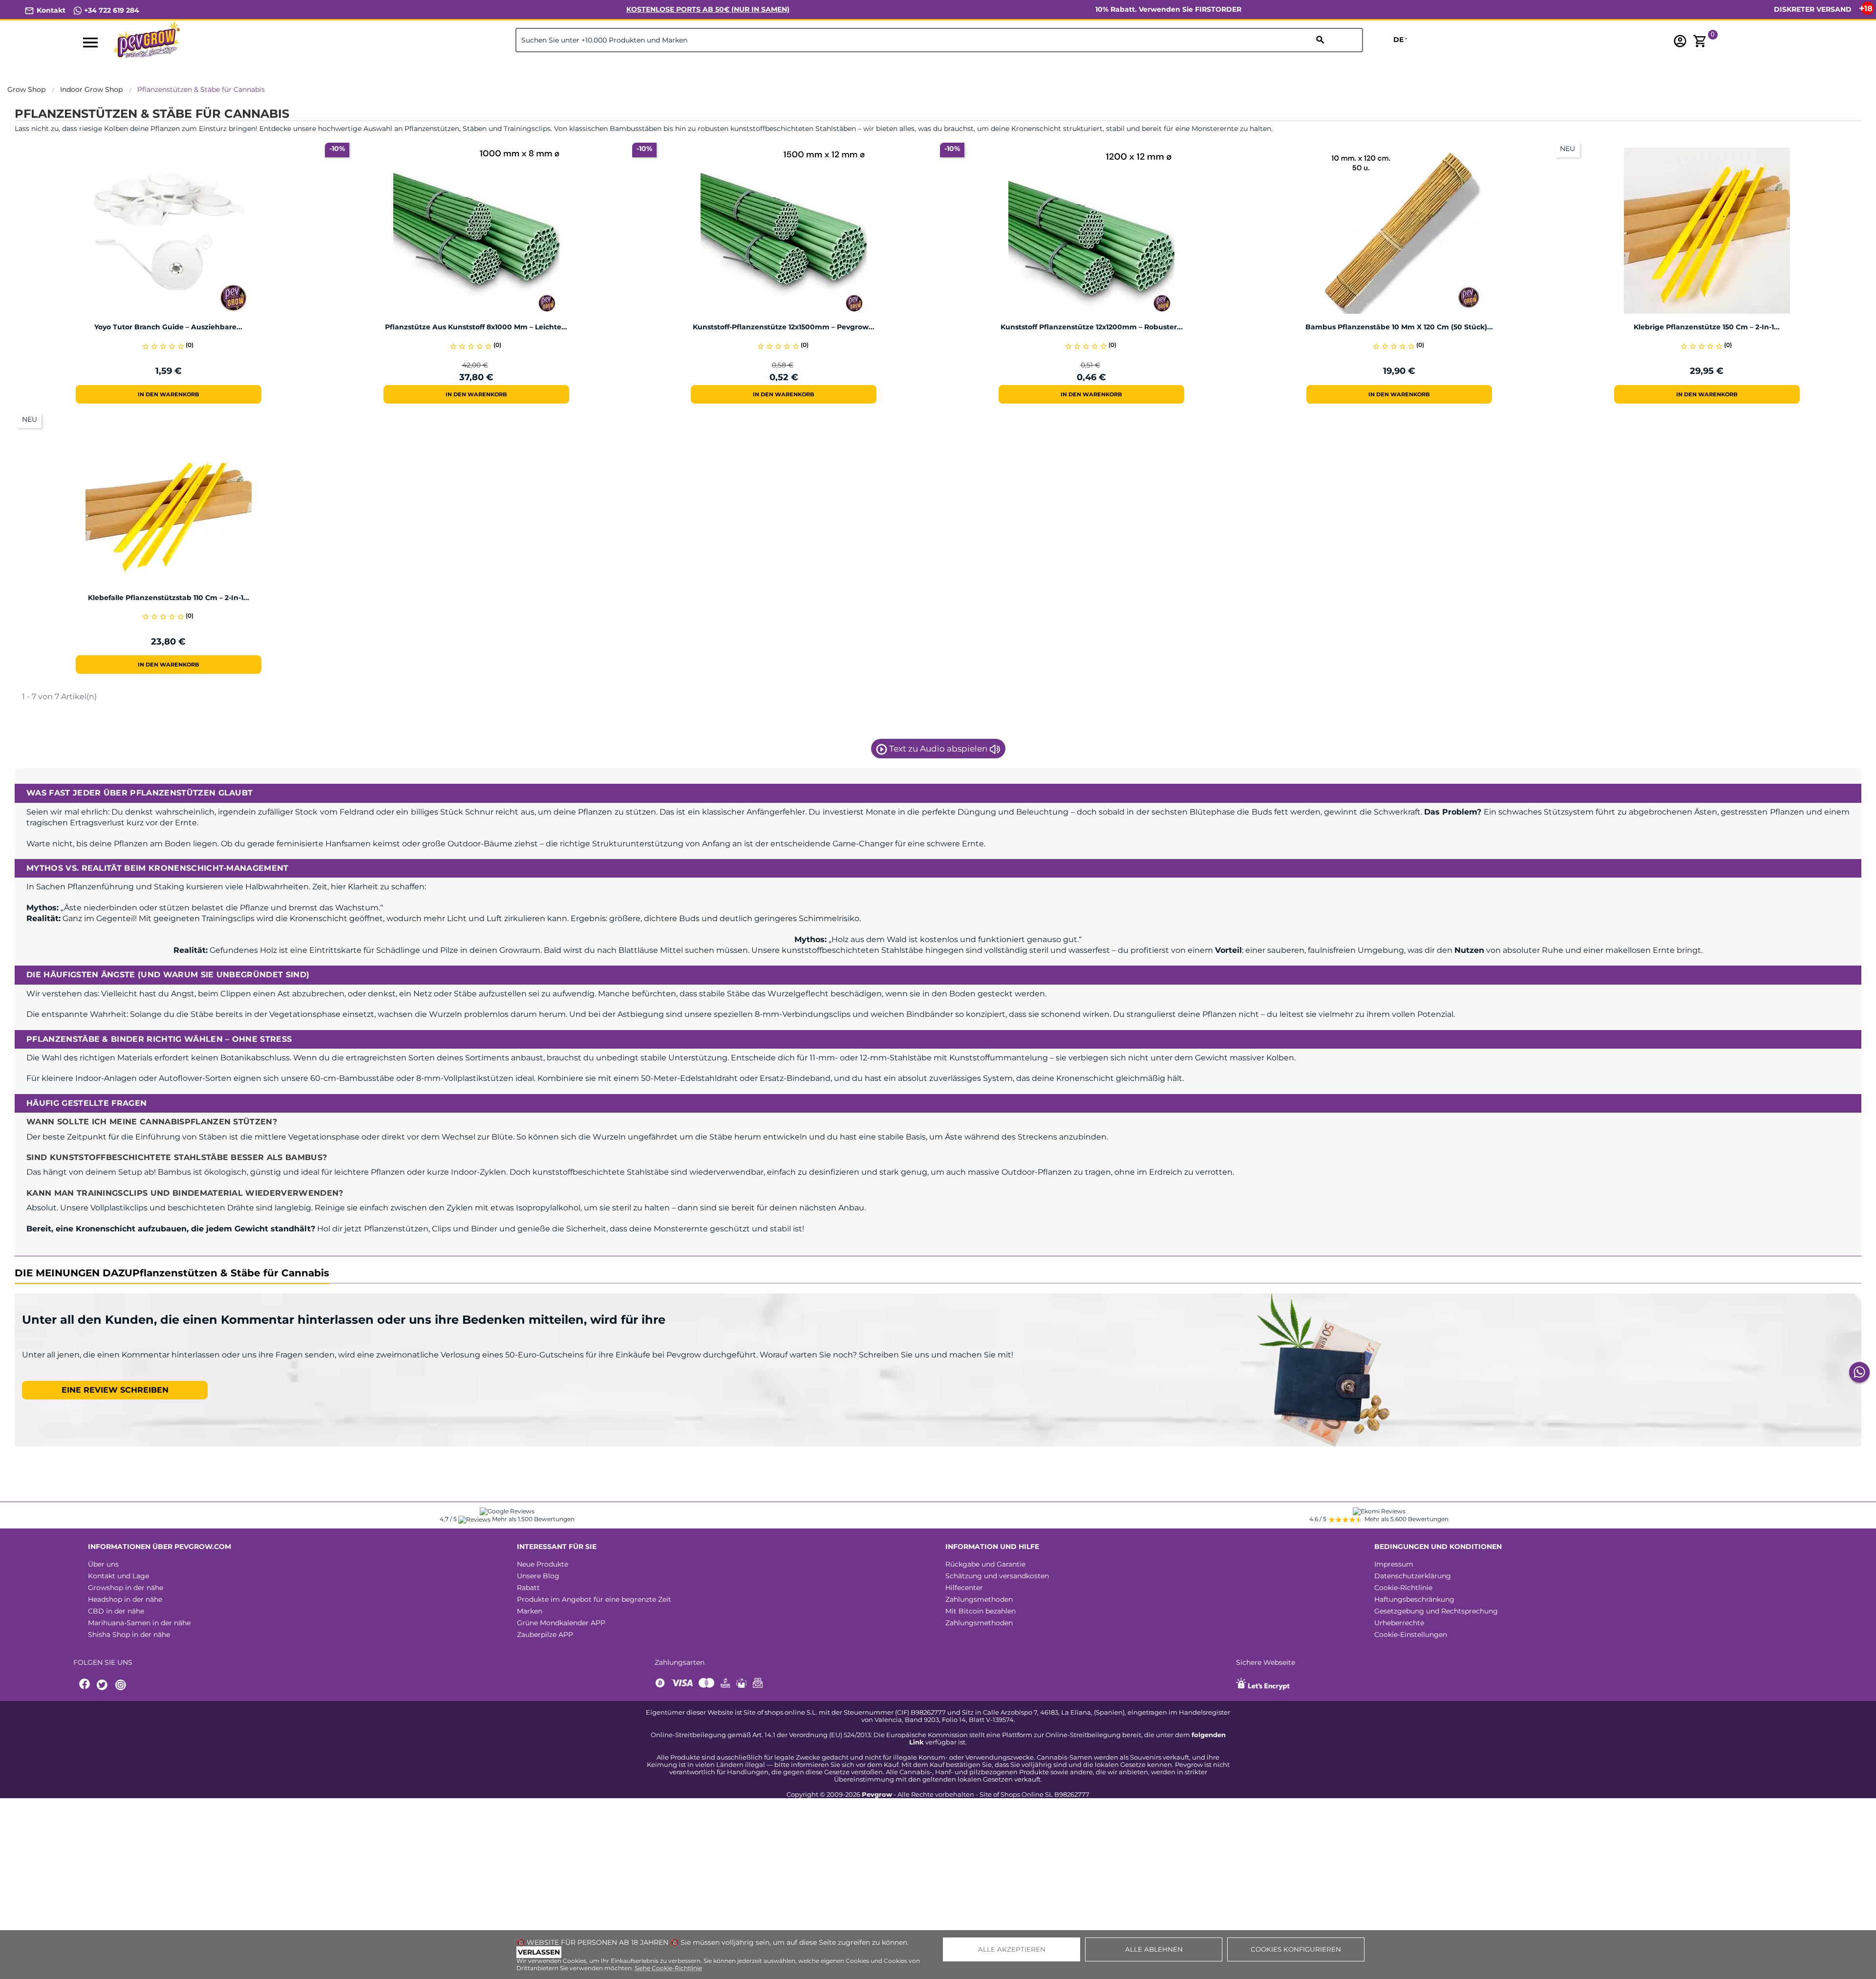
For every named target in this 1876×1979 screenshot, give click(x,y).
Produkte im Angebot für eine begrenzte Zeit (594, 1599)
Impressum (1394, 1564)
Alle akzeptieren (1012, 1949)
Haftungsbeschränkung (1414, 1599)
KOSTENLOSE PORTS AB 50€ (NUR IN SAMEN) (708, 9)
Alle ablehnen (1154, 1949)
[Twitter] (104, 1685)
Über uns (103, 1564)
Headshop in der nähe (125, 1599)
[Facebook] (85, 1685)
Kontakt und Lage (118, 1576)
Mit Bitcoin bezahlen (981, 1611)
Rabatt (528, 1588)
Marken (530, 1611)
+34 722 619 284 (111, 10)
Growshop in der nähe (126, 1588)
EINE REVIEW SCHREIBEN (115, 1390)
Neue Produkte (543, 1564)
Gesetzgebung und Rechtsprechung (1436, 1611)
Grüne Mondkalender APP (561, 1623)
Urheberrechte (1399, 1623)
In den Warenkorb (169, 394)
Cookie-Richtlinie (1403, 1588)
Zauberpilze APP (545, 1635)
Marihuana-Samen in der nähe (139, 1623)
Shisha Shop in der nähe (129, 1635)
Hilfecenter (964, 1588)
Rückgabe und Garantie (985, 1564)
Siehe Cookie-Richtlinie (668, 1968)
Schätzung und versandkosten (997, 1576)
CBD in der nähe (116, 1611)
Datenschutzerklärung (1413, 1576)
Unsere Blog (538, 1576)
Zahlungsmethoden (979, 1599)
